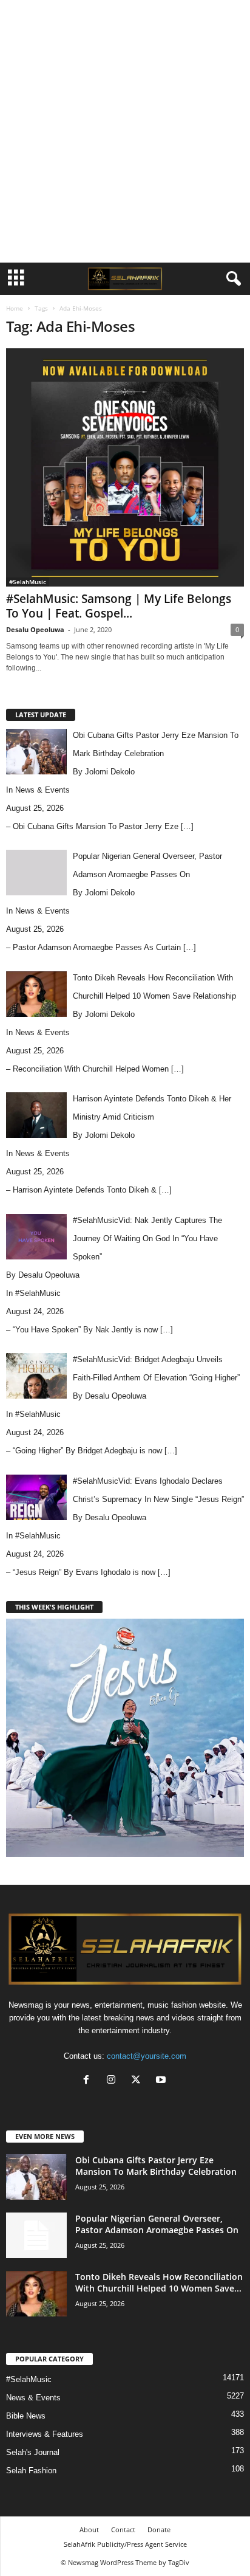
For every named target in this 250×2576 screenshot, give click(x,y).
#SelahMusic (28, 582)
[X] (139, 2081)
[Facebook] (89, 2081)
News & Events (42, 790)
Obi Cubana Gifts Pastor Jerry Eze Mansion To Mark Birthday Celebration (156, 2166)
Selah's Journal (33, 2452)
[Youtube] (162, 2081)
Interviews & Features (45, 2434)
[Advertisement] (125, 131)
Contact (123, 2530)
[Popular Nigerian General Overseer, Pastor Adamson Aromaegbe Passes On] (36, 2235)
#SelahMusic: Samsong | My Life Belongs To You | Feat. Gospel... (119, 606)
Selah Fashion (31, 2471)
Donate (159, 2530)
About (89, 2530)
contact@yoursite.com (147, 2056)
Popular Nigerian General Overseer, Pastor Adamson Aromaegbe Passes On (157, 2224)
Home (15, 308)
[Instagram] (114, 2081)
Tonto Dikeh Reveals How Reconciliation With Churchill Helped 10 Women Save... (159, 2282)
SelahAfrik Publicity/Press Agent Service (125, 2544)
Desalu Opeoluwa (35, 629)
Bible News (26, 2416)
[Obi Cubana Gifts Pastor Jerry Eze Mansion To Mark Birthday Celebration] (36, 2177)
